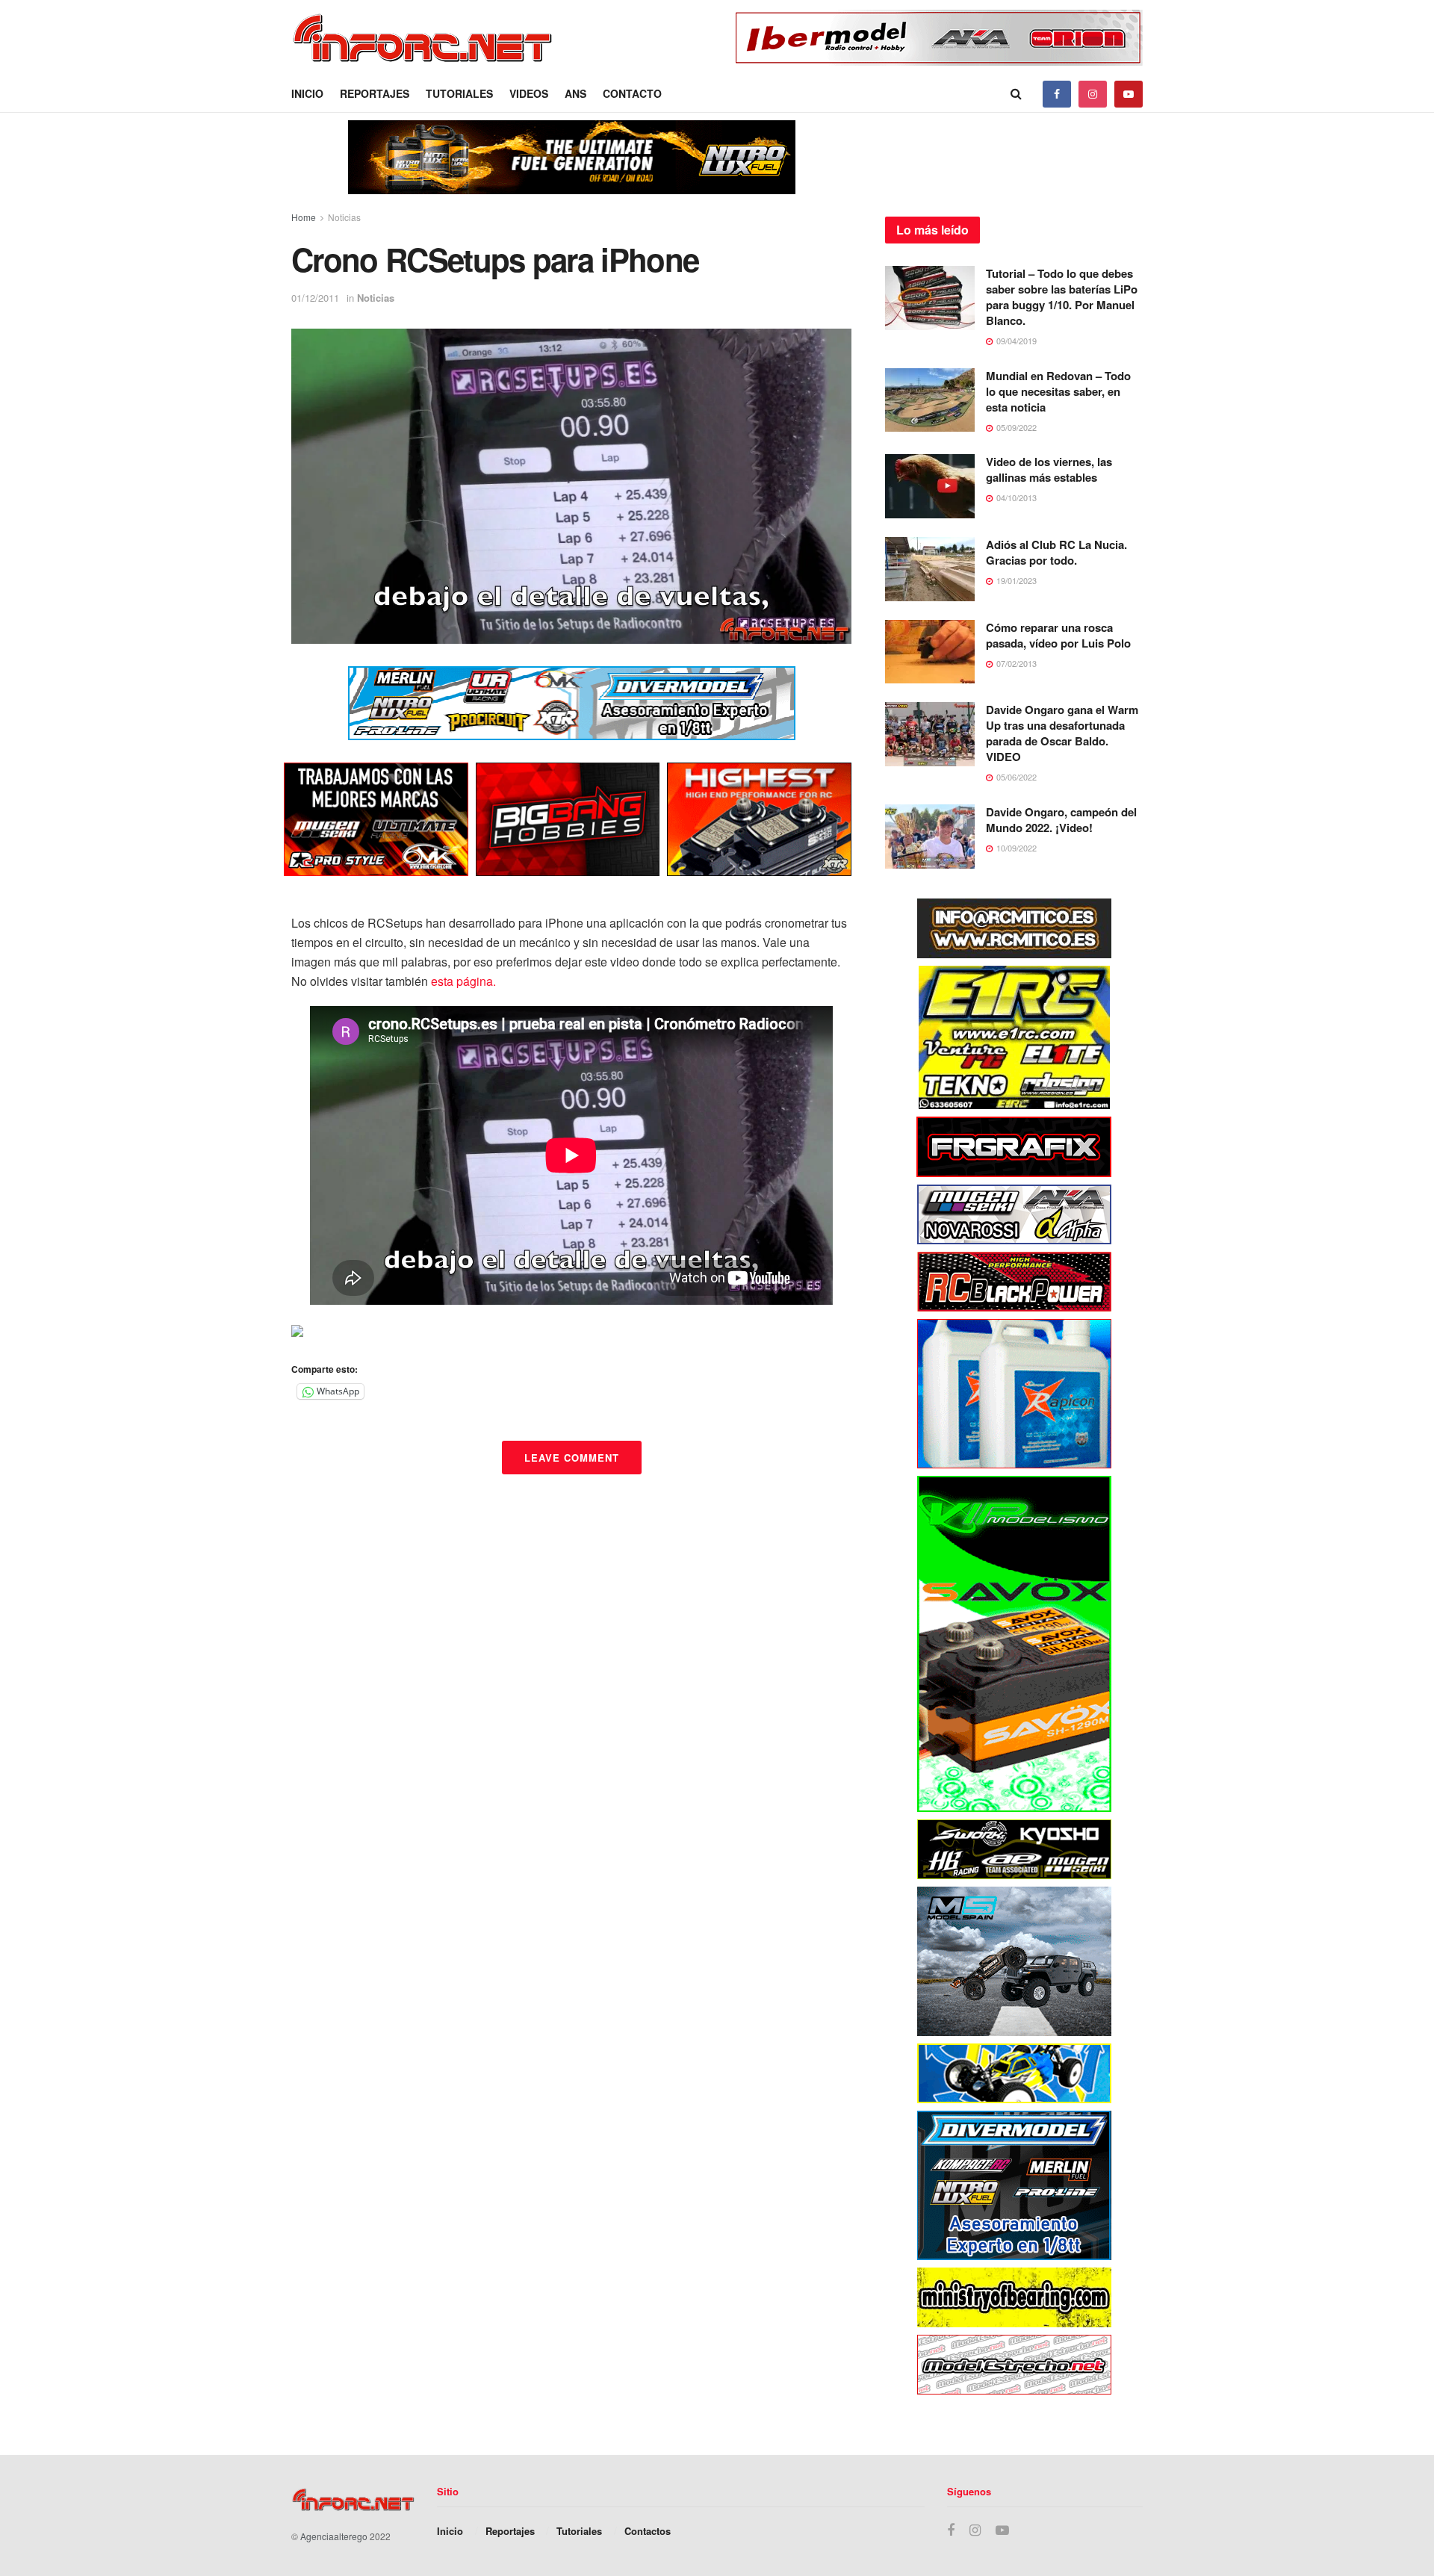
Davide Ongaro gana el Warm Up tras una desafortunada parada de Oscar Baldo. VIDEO (1062, 733)
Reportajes (375, 93)
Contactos (648, 2531)
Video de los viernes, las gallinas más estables (1049, 469)
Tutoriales (459, 93)
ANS (575, 93)
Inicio (307, 93)
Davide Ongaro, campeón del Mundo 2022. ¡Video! (1061, 820)
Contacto (632, 93)
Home (304, 217)
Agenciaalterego (334, 2536)
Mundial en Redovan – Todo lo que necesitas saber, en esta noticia (1058, 391)
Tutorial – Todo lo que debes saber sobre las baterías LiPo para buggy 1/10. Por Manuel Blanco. (1062, 297)
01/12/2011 (315, 298)
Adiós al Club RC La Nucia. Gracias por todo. (1056, 552)
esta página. (463, 981)
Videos (529, 93)
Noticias (344, 217)
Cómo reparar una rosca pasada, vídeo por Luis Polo (1058, 635)
